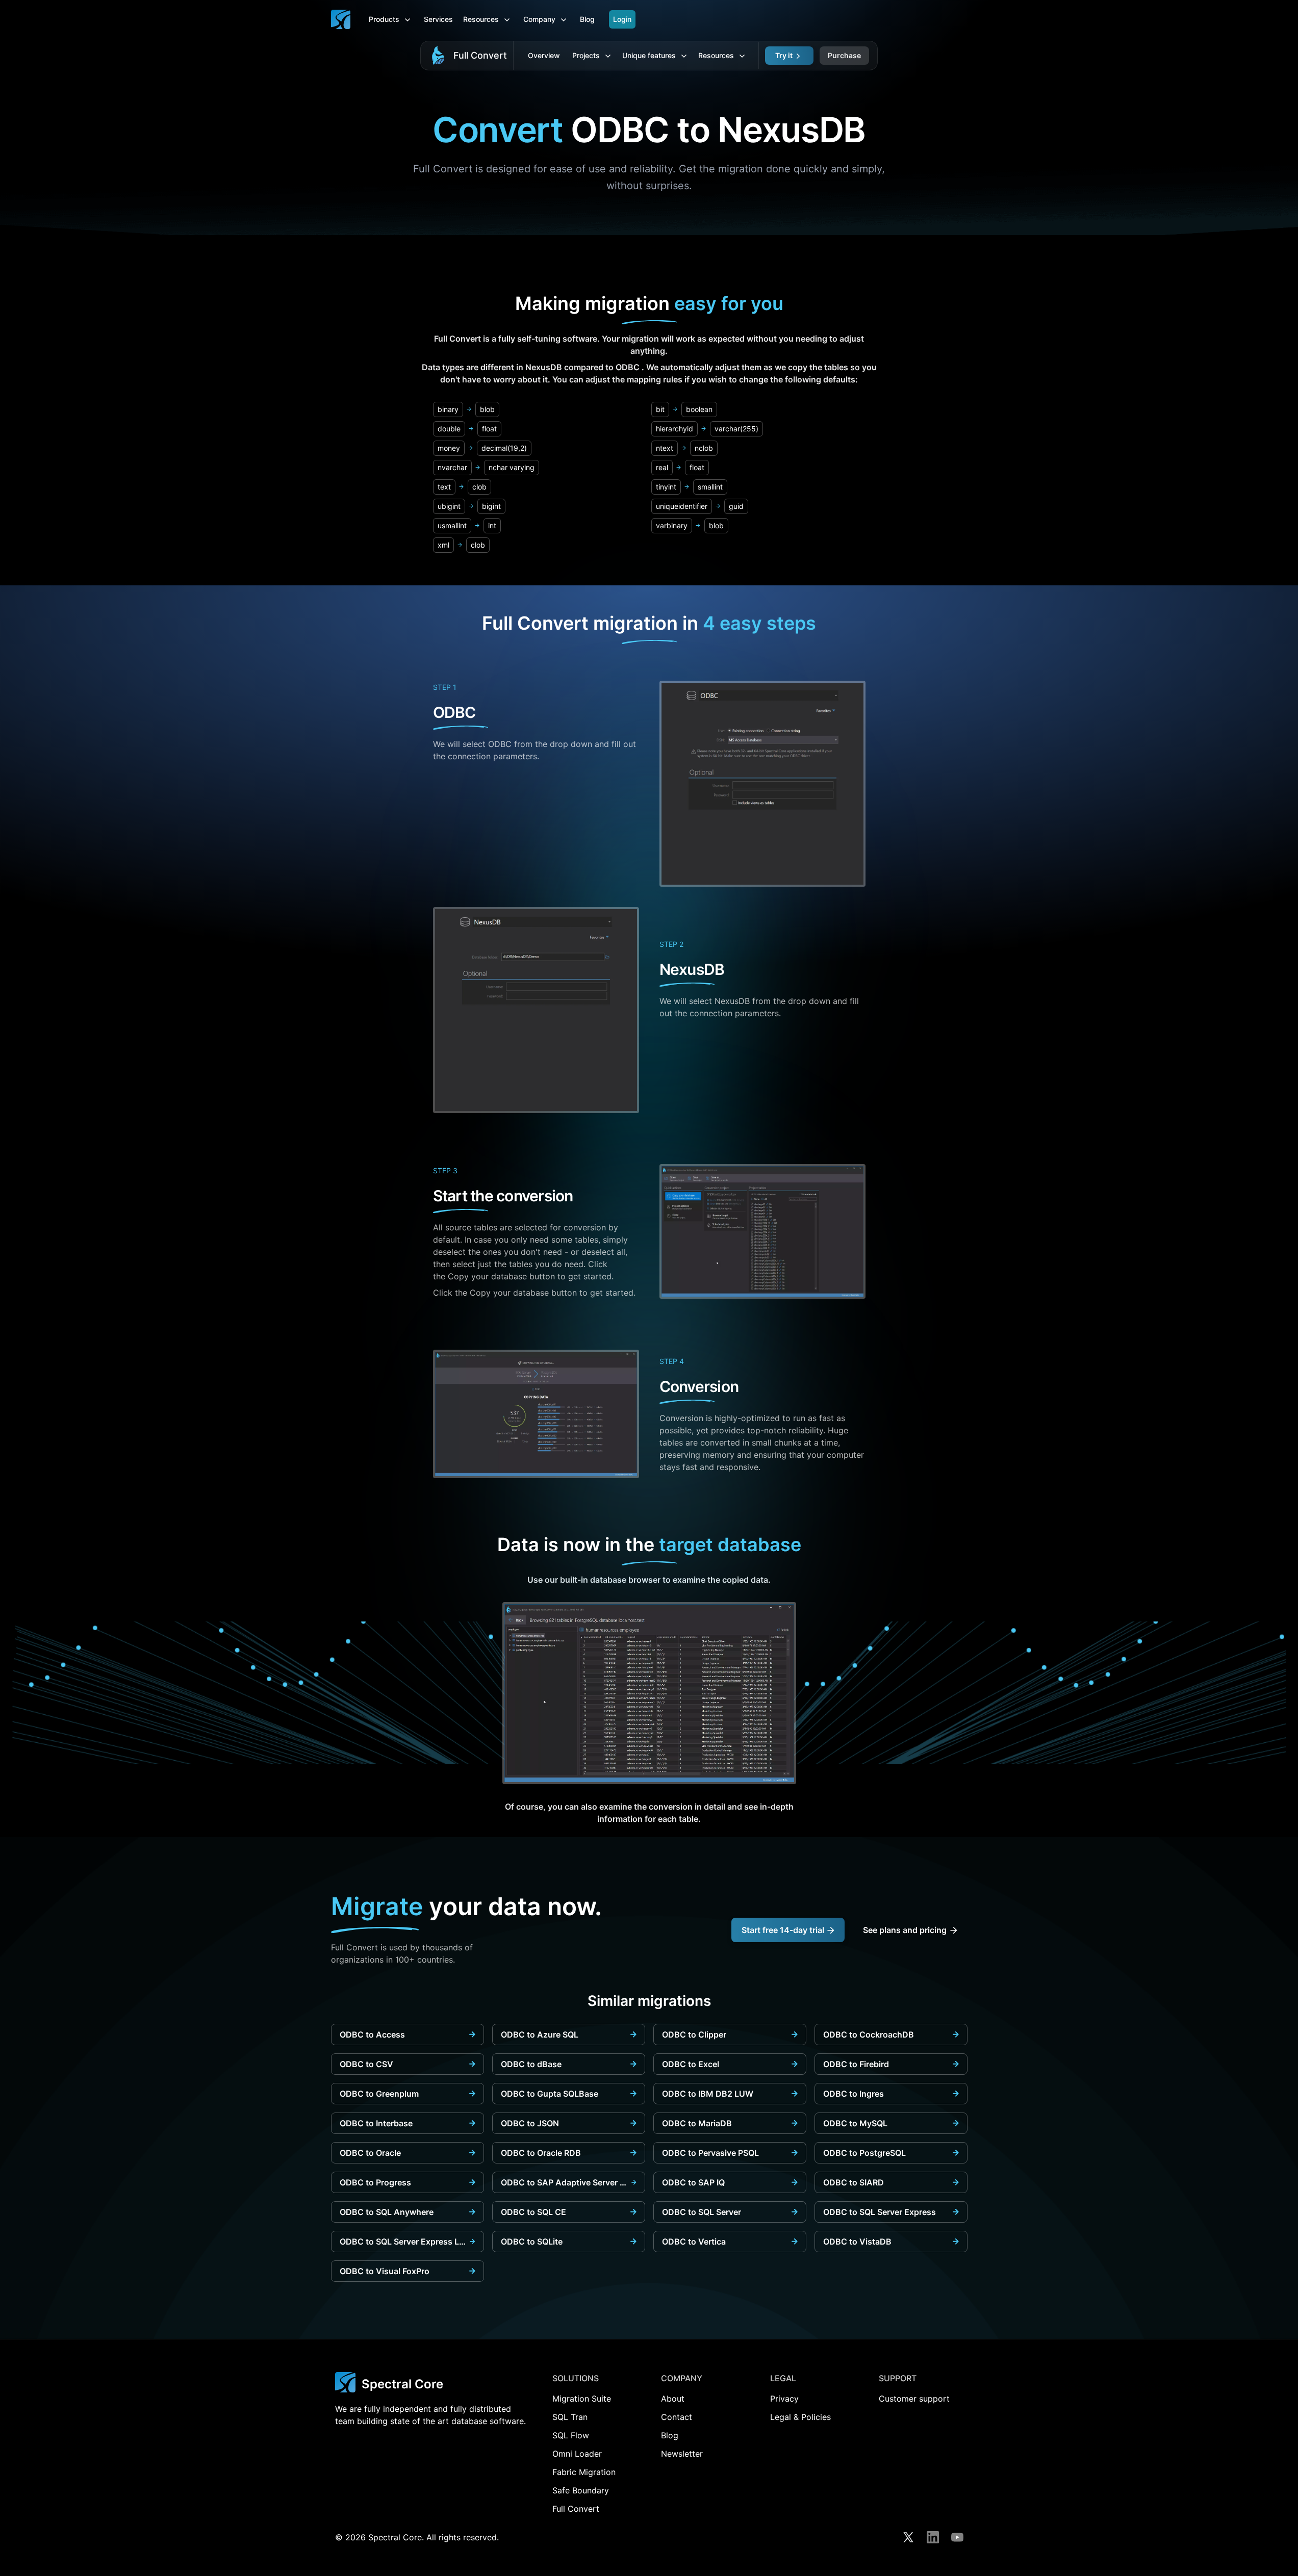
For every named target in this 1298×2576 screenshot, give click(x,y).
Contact (677, 2417)
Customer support (914, 2399)
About (673, 2399)
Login (622, 19)
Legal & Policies (800, 2417)
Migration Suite (582, 2399)
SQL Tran (570, 2417)
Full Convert (480, 55)
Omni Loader (577, 2454)
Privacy (784, 2399)
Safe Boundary (581, 2490)
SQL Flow (571, 2435)
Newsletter (682, 2454)
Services (438, 19)
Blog (587, 19)
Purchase (844, 55)
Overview (544, 55)
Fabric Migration (584, 2472)
